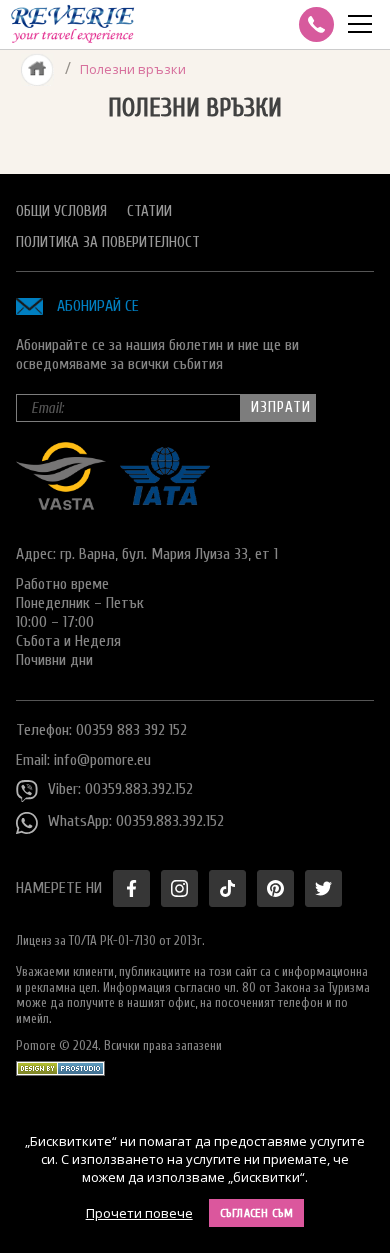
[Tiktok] (227, 888)
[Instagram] (179, 888)
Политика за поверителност (108, 242)
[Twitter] (323, 888)
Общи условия (61, 211)
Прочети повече (139, 1213)
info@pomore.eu (102, 760)
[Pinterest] (275, 888)
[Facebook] (131, 888)
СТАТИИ (149, 211)
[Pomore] (72, 24)
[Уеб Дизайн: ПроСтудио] (60, 1063)
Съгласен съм (257, 1213)
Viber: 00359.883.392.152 (120, 789)
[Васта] (61, 505)
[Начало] (37, 69)
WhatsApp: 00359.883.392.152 (136, 821)
